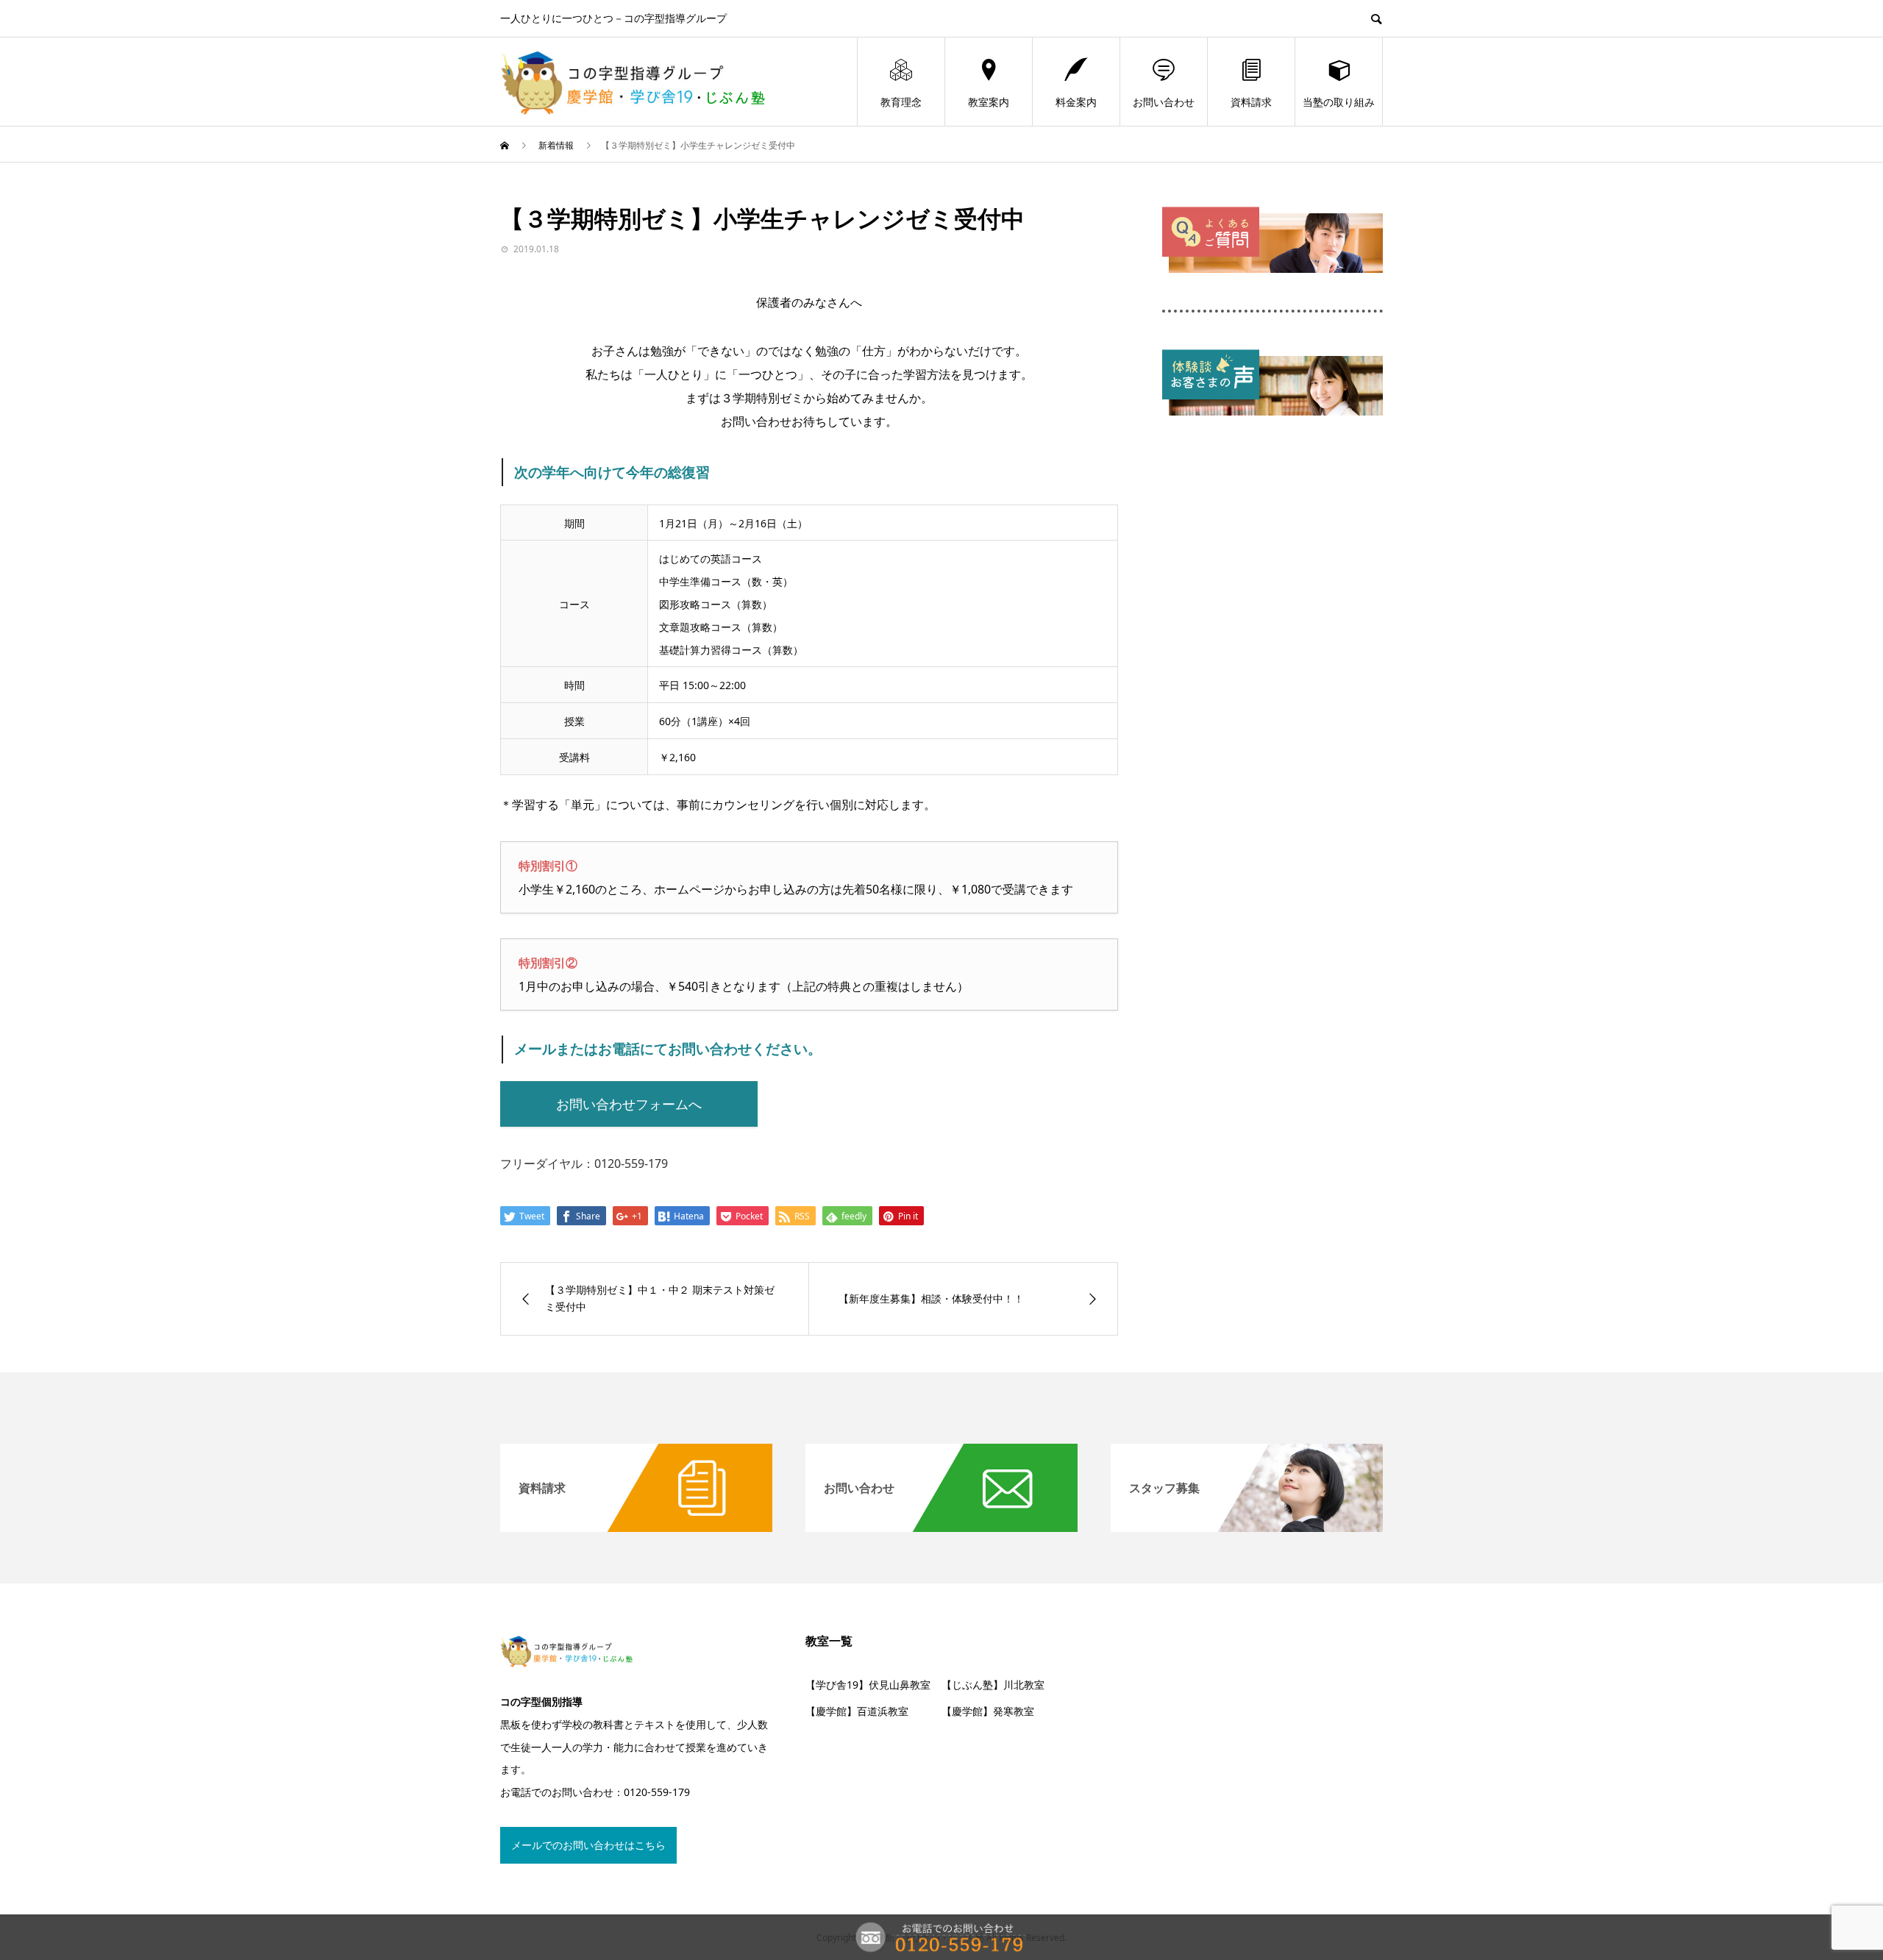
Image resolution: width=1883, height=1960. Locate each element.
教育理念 (901, 102)
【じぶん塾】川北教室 (993, 1685)
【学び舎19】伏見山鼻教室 (868, 1685)
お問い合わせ (1164, 102)
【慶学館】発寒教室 (988, 1711)
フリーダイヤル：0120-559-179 (584, 1163)
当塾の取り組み (1339, 102)
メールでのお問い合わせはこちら (588, 1845)
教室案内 (989, 102)
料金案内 (1076, 102)
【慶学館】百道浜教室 (857, 1711)
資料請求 (1251, 102)
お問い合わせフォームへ (629, 1104)
